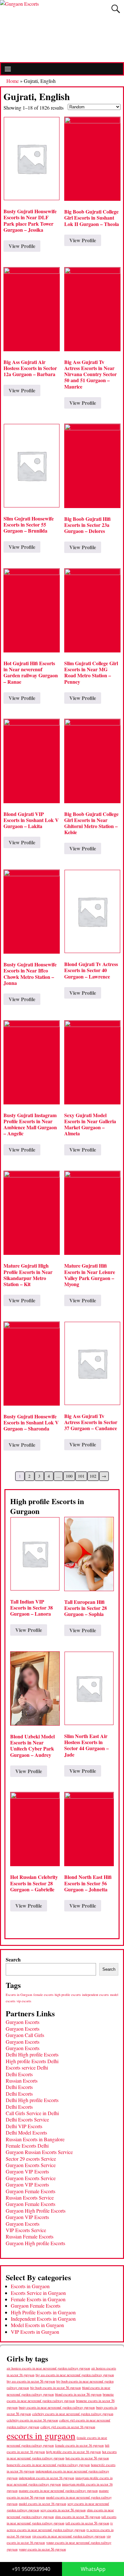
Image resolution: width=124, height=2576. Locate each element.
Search (13, 1959)
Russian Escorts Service (30, 2198)
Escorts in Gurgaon (19, 1995)
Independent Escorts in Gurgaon (43, 2319)
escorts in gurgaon (41, 2435)
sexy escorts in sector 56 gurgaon (63, 2510)
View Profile (22, 246)
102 (93, 1476)
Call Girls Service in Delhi (32, 2113)
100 (69, 1476)
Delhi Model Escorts (26, 2132)
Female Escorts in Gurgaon (38, 2299)
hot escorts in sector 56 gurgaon (87, 2458)
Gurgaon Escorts (23, 2022)
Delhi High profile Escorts (32, 2054)
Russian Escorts (22, 2081)
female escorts (43, 1995)
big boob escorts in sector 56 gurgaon (55, 2387)
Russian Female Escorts (30, 2236)
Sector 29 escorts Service (31, 2159)
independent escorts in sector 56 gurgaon (46, 2478)
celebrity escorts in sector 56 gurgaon (32, 2420)
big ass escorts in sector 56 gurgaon (31, 2381)
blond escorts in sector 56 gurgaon (78, 2394)
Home (13, 81)
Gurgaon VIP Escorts (27, 2171)
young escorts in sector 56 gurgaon (42, 2549)
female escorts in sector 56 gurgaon (79, 2445)
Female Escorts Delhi (27, 2146)
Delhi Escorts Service (27, 2119)
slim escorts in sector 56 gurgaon (78, 2517)
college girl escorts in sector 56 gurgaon (68, 2427)
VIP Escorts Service (26, 2230)
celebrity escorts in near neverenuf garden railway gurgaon (73, 2414)
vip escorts (24, 2001)
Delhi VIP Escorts (24, 2126)
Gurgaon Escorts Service (31, 2165)
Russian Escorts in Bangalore (35, 2139)
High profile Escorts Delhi (32, 2061)
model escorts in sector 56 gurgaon (42, 2504)
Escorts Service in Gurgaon (38, 2293)
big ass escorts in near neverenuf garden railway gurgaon (75, 2375)
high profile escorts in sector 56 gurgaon (73, 2452)
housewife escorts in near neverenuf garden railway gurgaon (48, 2465)
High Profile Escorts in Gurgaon (43, 2312)
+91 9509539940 (31, 2569)
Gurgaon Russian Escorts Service (39, 2152)
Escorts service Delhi (27, 2067)
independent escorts (95, 1995)
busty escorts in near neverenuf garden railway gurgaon (57, 2407)
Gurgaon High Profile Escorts (36, 2211)
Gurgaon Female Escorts (31, 2191)
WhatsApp (93, 2569)
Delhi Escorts (19, 2074)
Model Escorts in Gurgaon (37, 2325)
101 (81, 1476)
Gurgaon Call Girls (25, 2035)
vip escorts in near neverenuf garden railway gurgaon (69, 2536)
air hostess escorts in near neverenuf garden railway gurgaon (48, 2368)
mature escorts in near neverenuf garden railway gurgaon (58, 2490)
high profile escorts (68, 1995)
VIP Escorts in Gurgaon (35, 2332)
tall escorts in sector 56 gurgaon (87, 2523)
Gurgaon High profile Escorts (35, 2243)
